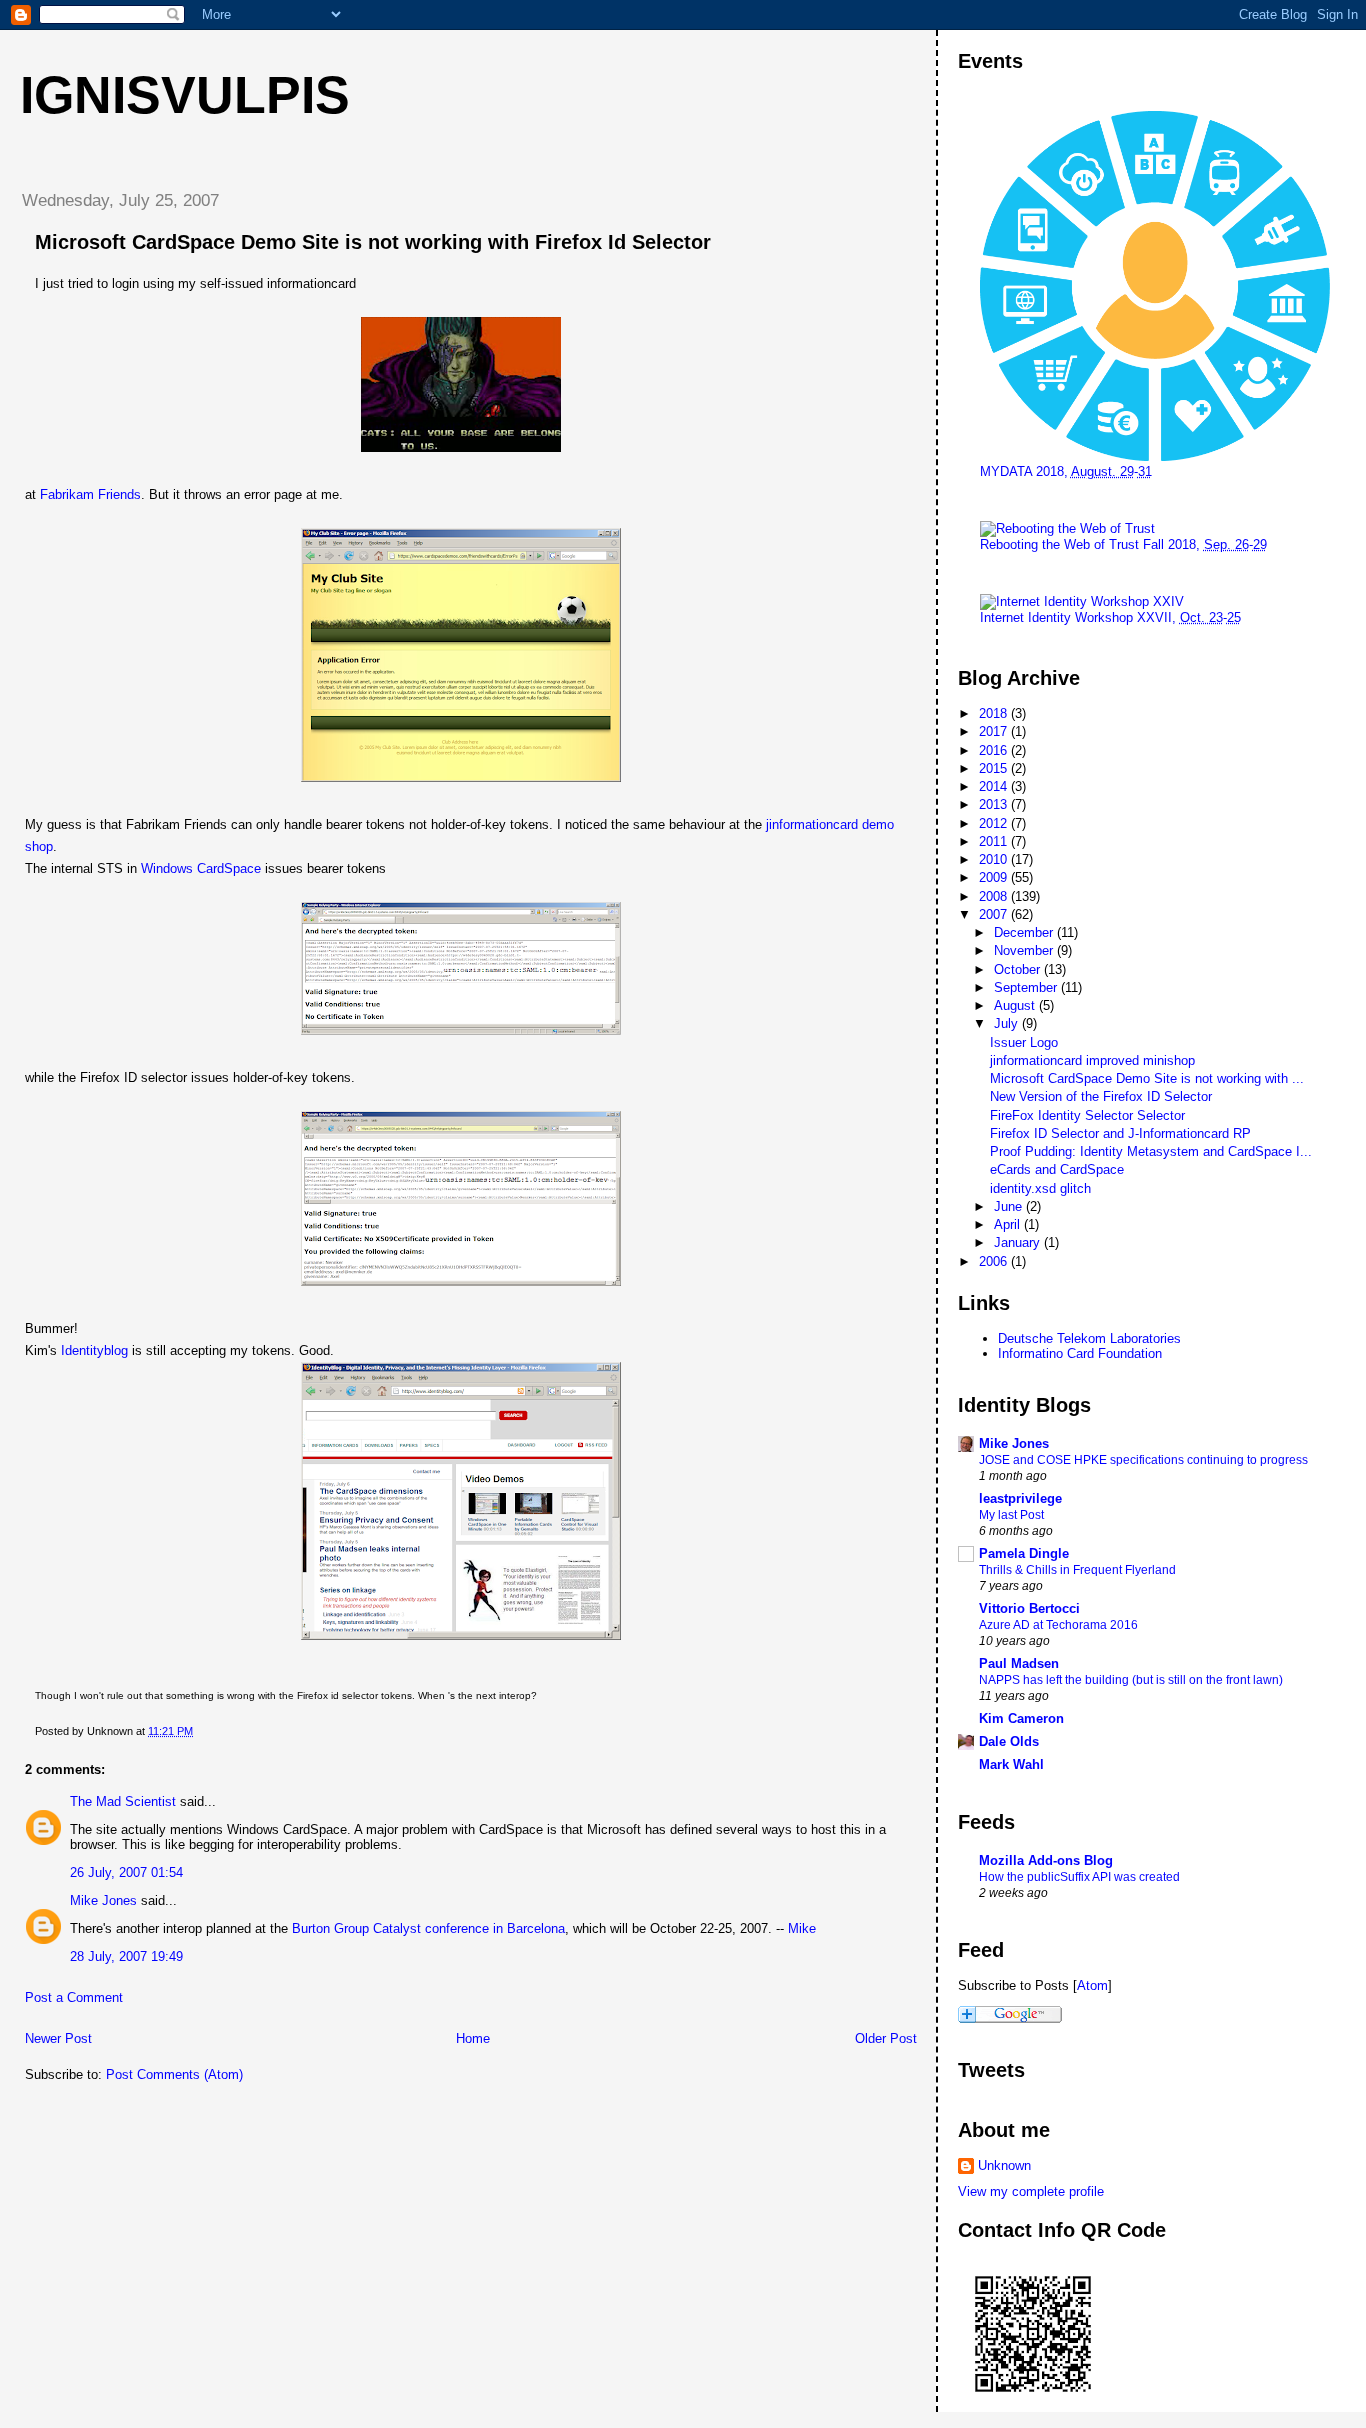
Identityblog (94, 1350)
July (1008, 1023)
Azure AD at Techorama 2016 (1058, 1625)
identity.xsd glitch (1040, 1188)
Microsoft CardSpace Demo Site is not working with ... (1147, 1078)
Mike (802, 1928)
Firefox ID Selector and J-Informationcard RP (1120, 1133)
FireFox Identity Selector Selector (1087, 1115)
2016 (995, 750)
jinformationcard (812, 824)
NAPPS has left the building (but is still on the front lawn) (1131, 1680)
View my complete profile (1031, 2191)
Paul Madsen (1019, 1663)
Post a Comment (74, 1997)
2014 (995, 786)
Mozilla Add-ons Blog (1046, 1860)
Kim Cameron (1021, 1718)
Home (473, 2038)
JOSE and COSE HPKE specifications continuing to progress (1143, 1460)
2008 (995, 896)
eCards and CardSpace (1057, 1169)
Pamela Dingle (1024, 1553)
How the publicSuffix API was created (1079, 1877)
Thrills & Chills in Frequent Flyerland (1077, 1570)
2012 (995, 823)
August (1016, 1005)
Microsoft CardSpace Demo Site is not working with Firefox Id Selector (373, 242)
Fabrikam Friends (90, 494)
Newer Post (58, 2038)
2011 (995, 841)
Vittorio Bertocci (1029, 1608)
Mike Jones (103, 1900)
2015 (995, 768)
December (1025, 932)
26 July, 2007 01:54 (126, 1872)
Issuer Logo (1024, 1042)
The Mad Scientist (123, 1801)
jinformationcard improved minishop (1092, 1060)
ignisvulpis (185, 95)
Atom (1092, 1985)
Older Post (886, 2038)
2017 (995, 731)
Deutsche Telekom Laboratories (1089, 1338)
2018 (995, 713)
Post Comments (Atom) (174, 2074)
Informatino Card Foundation (1080, 1353)
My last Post (1011, 1515)
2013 (995, 804)
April (1009, 1224)
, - (1123, 544)
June (1010, 1206)
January (1019, 1242)
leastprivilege (1020, 1498)
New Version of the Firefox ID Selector (1101, 1096)
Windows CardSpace (201, 868)
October (1019, 969)
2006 (995, 1261)
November (1025, 950)
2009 (995, 877)
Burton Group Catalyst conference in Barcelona (428, 1928)
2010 (995, 859)
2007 (995, 914)
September (1027, 987)
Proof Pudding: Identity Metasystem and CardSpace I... (1151, 1151)
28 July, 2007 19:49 (126, 1956)
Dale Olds (1009, 1741)
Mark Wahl (1011, 1764)
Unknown (1004, 2165)
